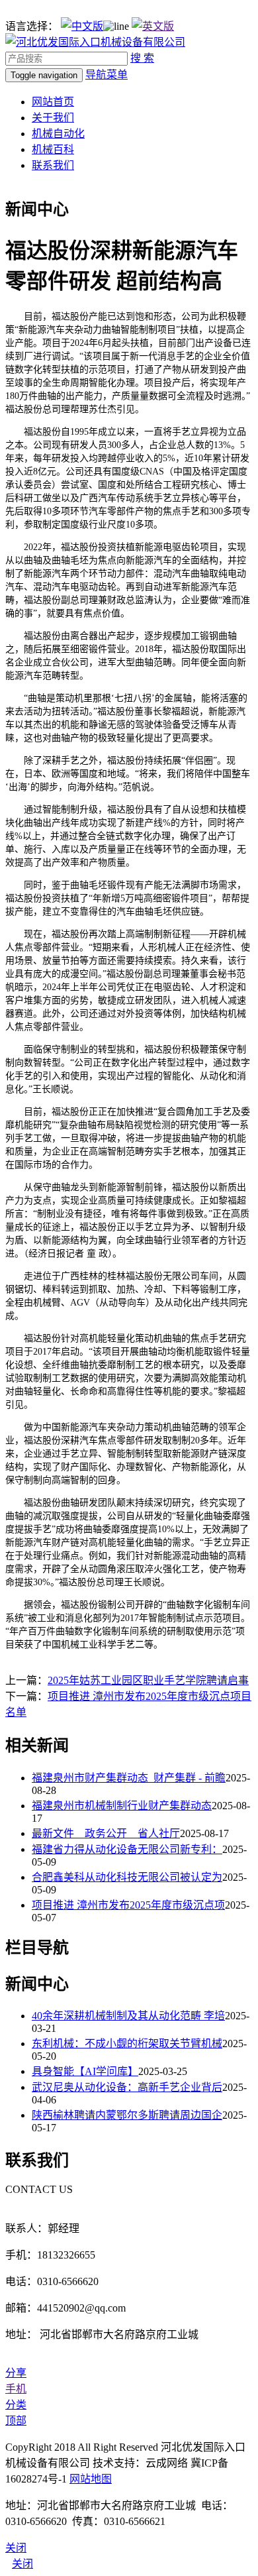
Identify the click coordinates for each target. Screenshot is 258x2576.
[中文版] (82, 26)
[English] (153, 26)
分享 (16, 2373)
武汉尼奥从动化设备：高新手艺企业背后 (127, 2087)
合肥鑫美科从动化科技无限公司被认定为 (127, 1877)
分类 (16, 2405)
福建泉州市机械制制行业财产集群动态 (122, 1806)
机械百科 (53, 149)
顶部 (16, 2421)
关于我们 (53, 118)
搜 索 (142, 58)
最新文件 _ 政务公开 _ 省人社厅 (106, 1833)
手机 (16, 2389)
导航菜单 (107, 75)
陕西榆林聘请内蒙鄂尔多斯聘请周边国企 (127, 2115)
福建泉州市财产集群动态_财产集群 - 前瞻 (129, 1778)
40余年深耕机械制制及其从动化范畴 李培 (128, 2016)
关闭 (22, 2564)
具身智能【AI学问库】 (85, 2071)
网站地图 (91, 2479)
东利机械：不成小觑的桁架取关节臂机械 (127, 2044)
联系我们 (53, 165)
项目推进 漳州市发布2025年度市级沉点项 (128, 1905)
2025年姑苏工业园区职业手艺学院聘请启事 (148, 1680)
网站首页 (53, 102)
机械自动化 (58, 134)
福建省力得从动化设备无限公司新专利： (127, 1849)
